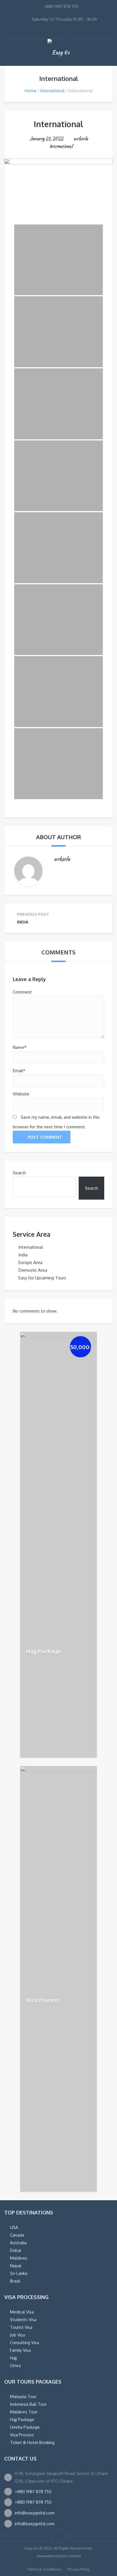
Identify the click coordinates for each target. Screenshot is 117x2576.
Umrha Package (25, 2427)
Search (19, 1173)
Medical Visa (22, 2312)
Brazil (15, 2281)
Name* (20, 1047)
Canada (17, 2235)
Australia (18, 2243)
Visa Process (43, 2000)
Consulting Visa (24, 2343)
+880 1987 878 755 (33, 2492)
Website (21, 1094)
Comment (22, 992)
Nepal (16, 2266)
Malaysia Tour (23, 2397)
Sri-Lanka (19, 2273)
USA (14, 2227)
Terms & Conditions (44, 2569)
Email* (19, 1071)
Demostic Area (33, 1270)
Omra (15, 2366)
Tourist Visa (21, 2327)
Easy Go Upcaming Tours (42, 1278)
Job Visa (17, 2335)
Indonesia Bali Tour (28, 2404)
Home (31, 91)
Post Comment (45, 1137)
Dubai (15, 2250)
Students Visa (23, 2320)
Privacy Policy (79, 2569)
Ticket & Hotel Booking (32, 2442)
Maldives (19, 2258)
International (52, 91)
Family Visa (20, 2350)
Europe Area (30, 1262)
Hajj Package (43, 1651)
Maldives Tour (24, 2412)
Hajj (13, 2358)
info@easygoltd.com (35, 2513)
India (23, 1255)
